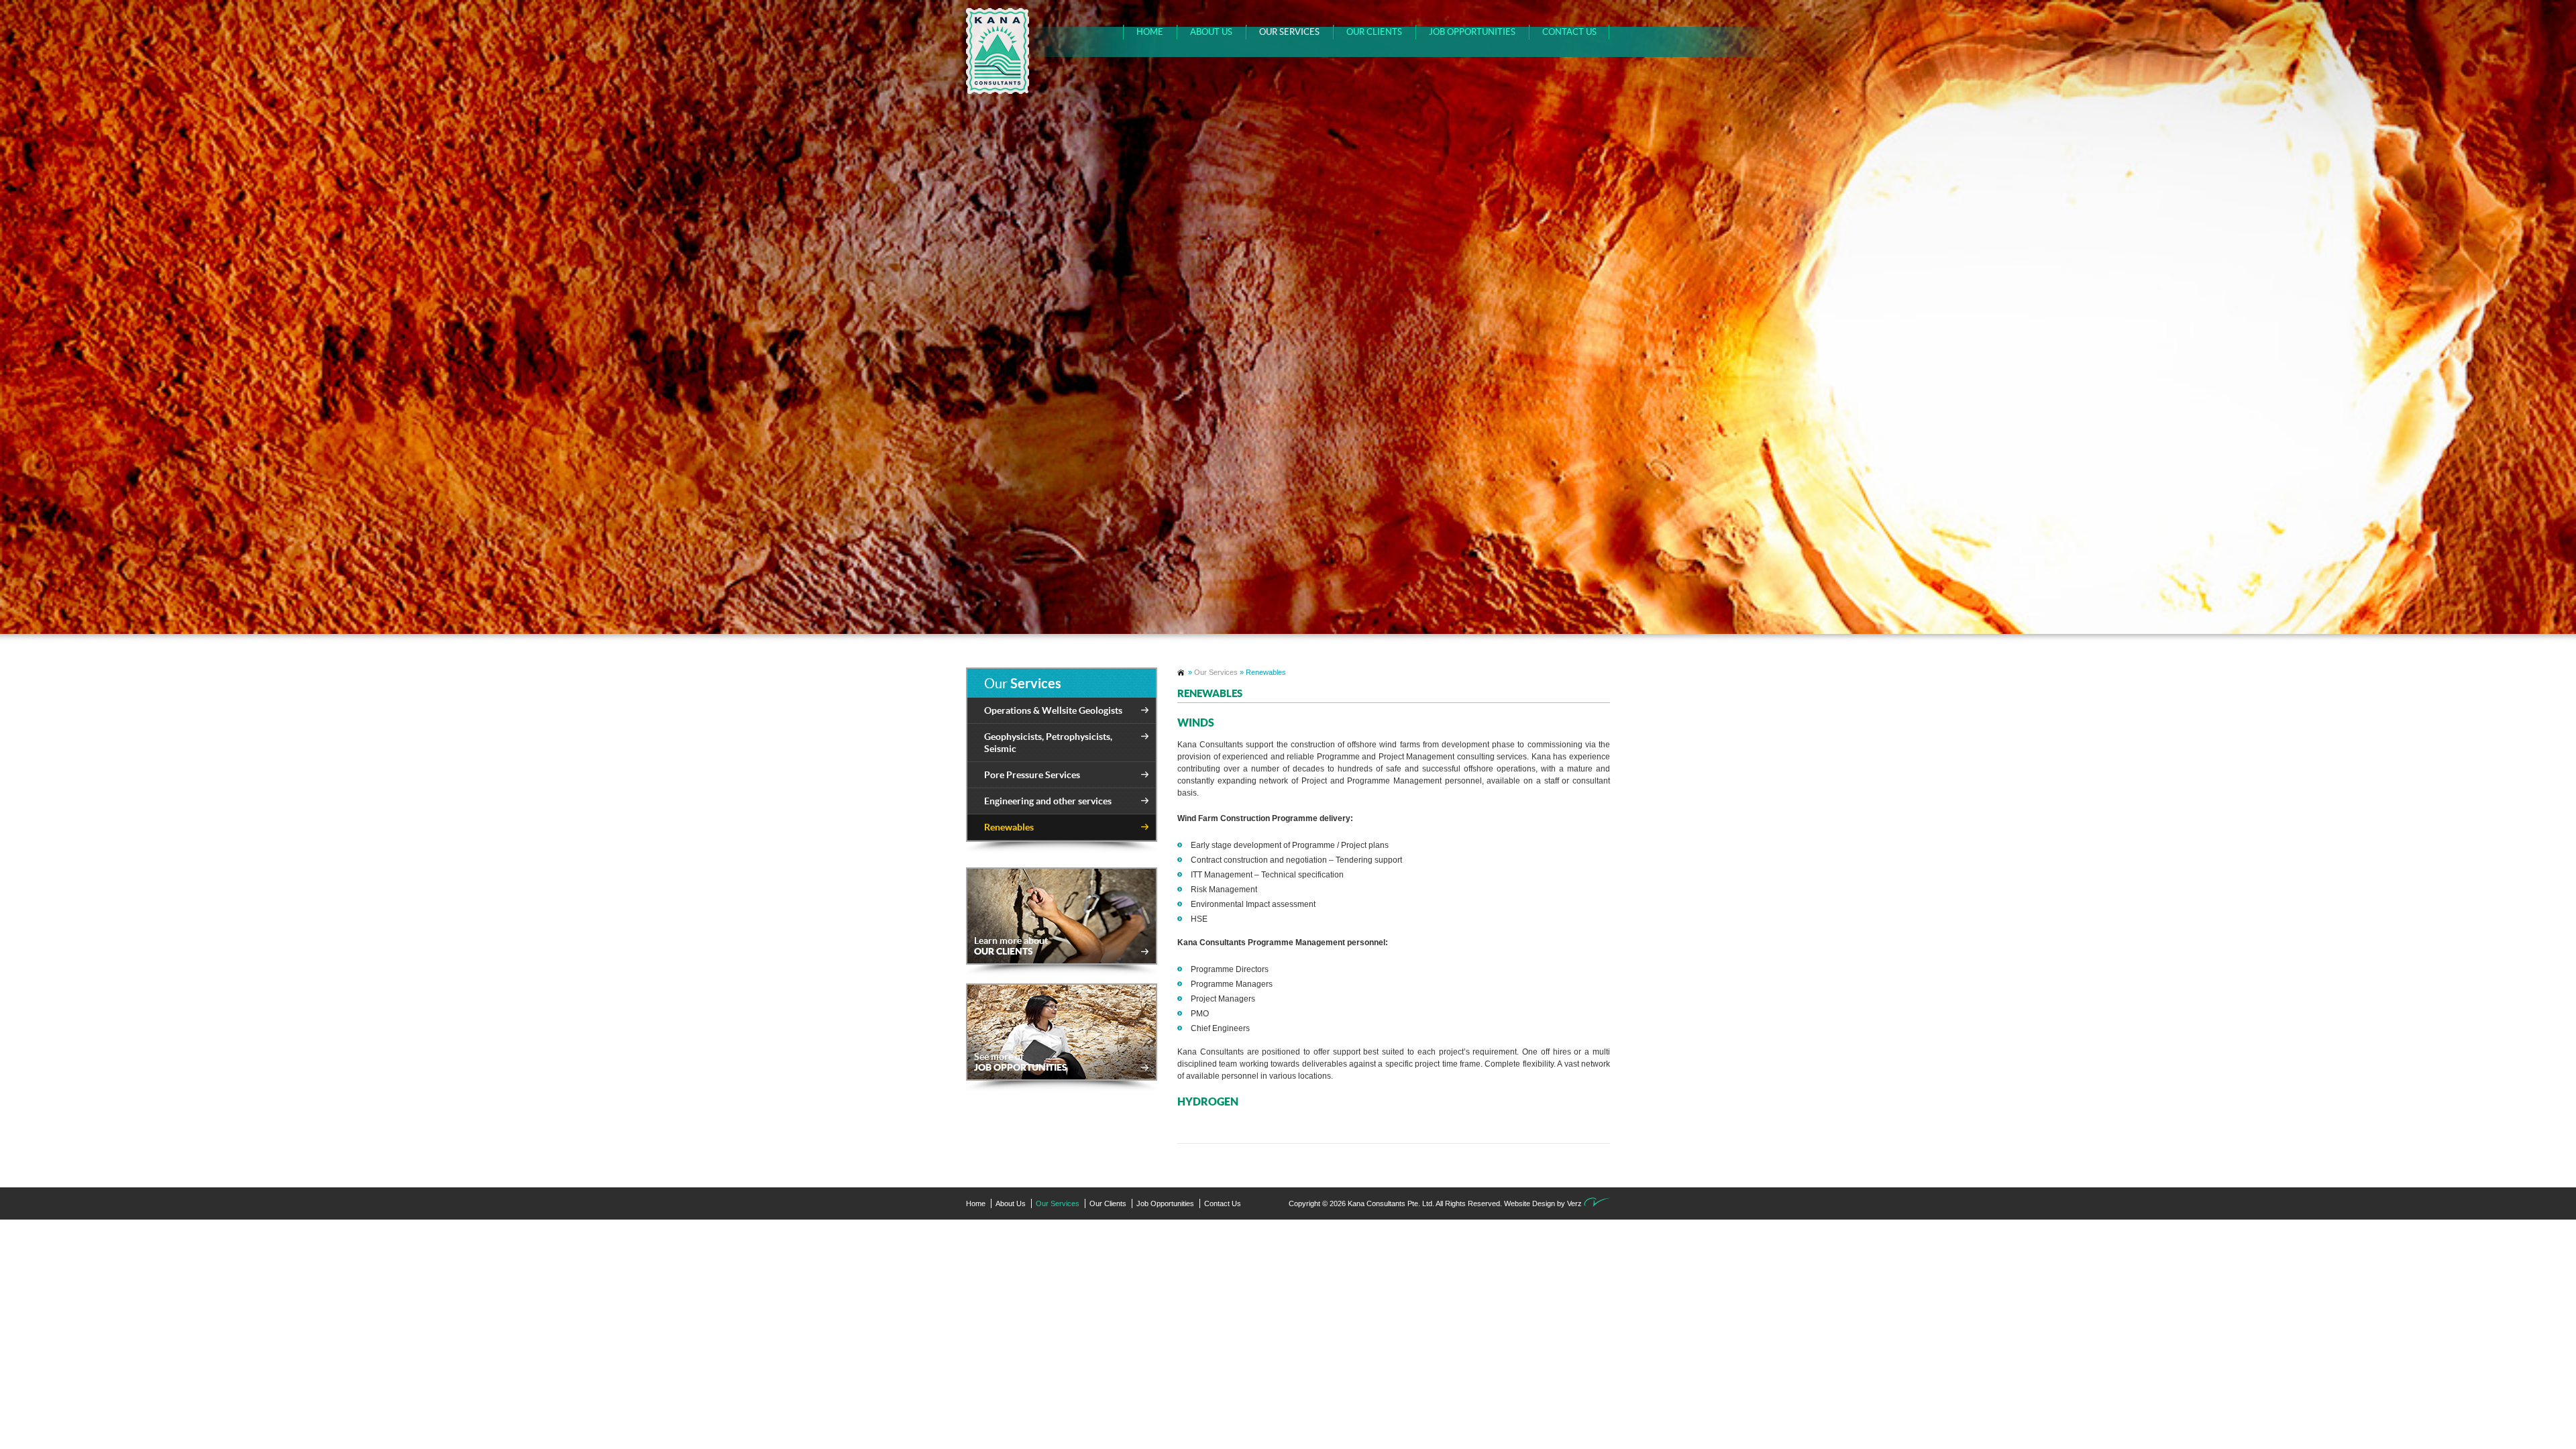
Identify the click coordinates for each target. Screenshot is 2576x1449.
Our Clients (1374, 32)
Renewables (1009, 827)
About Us (1211, 32)
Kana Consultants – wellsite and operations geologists (1182, 673)
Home (1150, 32)
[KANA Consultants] (995, 51)
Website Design (1529, 1203)
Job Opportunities (1472, 32)
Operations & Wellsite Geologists (1053, 710)
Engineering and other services (1048, 801)
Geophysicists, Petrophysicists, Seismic (1048, 743)
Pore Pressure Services (1032, 775)
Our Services (1289, 32)
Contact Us (1569, 32)
